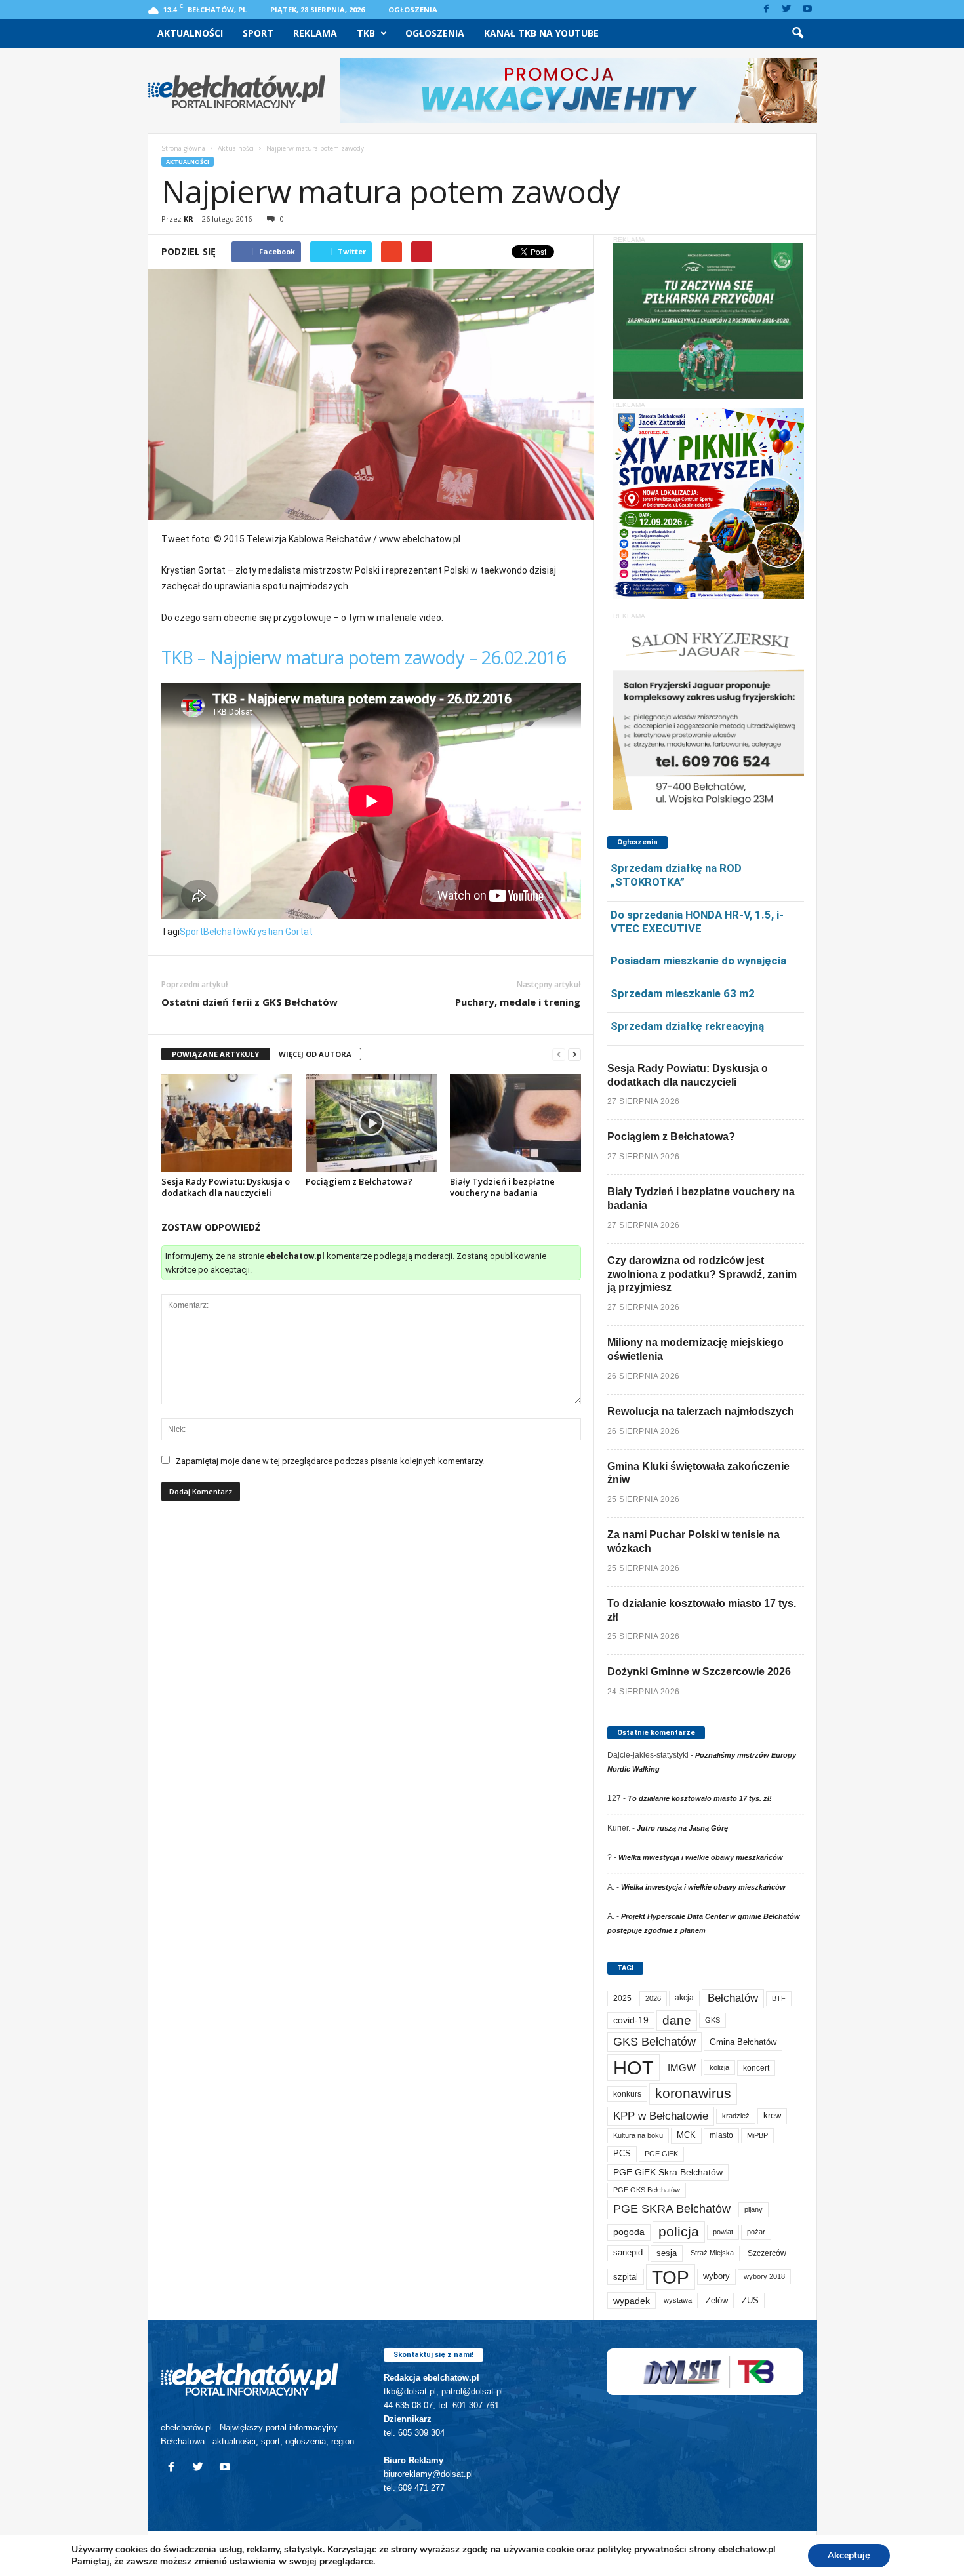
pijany (753, 2209)
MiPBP (757, 2135)
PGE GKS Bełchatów (647, 2190)
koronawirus (693, 2093)
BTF (779, 1998)
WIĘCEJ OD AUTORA (315, 1054)
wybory (716, 2276)
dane (677, 2020)
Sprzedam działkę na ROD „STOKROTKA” (676, 875)
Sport (258, 33)
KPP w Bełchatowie (661, 2116)
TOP (671, 2277)
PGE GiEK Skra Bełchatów (668, 2172)
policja (679, 2231)
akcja (684, 1998)
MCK (686, 2135)
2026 (653, 1998)
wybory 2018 (764, 2276)
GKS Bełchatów (654, 2042)
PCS (622, 2154)
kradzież (736, 2116)
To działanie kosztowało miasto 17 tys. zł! (702, 1610)
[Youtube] (807, 10)
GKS (713, 2020)
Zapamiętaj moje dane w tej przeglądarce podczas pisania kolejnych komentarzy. (330, 1461)
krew (772, 2115)
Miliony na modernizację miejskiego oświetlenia (695, 1349)
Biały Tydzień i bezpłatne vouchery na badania (502, 1187)
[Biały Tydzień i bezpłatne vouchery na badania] (515, 1123)
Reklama (315, 33)
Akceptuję (849, 2555)
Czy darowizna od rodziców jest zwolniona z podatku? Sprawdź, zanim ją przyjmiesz (702, 1274)
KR (189, 219)
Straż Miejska (712, 2253)
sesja (667, 2253)
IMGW (682, 2068)
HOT (633, 2068)
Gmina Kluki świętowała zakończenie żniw (698, 1473)
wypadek (632, 2301)
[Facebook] (767, 10)
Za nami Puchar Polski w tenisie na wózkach (693, 1541)
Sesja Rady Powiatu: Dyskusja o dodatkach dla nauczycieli (226, 1187)
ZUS (750, 2300)
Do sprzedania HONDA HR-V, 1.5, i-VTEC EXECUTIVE (697, 921)
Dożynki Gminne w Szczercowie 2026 (699, 1672)
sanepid (628, 2252)
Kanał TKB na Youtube (541, 33)
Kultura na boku (638, 2135)
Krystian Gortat (281, 932)
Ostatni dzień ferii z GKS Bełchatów (250, 1002)
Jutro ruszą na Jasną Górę (682, 1828)
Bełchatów (226, 932)
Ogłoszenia (413, 10)
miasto (721, 2135)
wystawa (678, 2300)
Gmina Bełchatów (743, 2042)
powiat (723, 2232)
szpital (626, 2277)
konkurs (627, 2094)
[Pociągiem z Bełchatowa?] (371, 1123)
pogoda (629, 2232)
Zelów (717, 2300)
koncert (756, 2068)
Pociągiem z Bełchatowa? (359, 1181)
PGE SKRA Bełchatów (672, 2209)
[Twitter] (787, 10)
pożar (756, 2232)
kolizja (719, 2067)
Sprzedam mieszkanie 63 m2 (683, 993)
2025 (622, 1998)
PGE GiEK (661, 2154)
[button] (797, 33)
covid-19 (631, 2020)
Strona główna (183, 148)
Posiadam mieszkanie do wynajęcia (698, 961)
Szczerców (767, 2253)
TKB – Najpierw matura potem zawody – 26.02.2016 (364, 657)
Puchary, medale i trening (518, 1002)
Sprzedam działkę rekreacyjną (687, 1026)
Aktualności (190, 33)
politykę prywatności (642, 2549)
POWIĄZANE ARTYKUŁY (215, 1054)
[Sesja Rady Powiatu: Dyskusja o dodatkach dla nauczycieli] (227, 1123)
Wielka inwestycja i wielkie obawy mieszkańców (701, 1857)
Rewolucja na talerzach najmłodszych (701, 1411)
